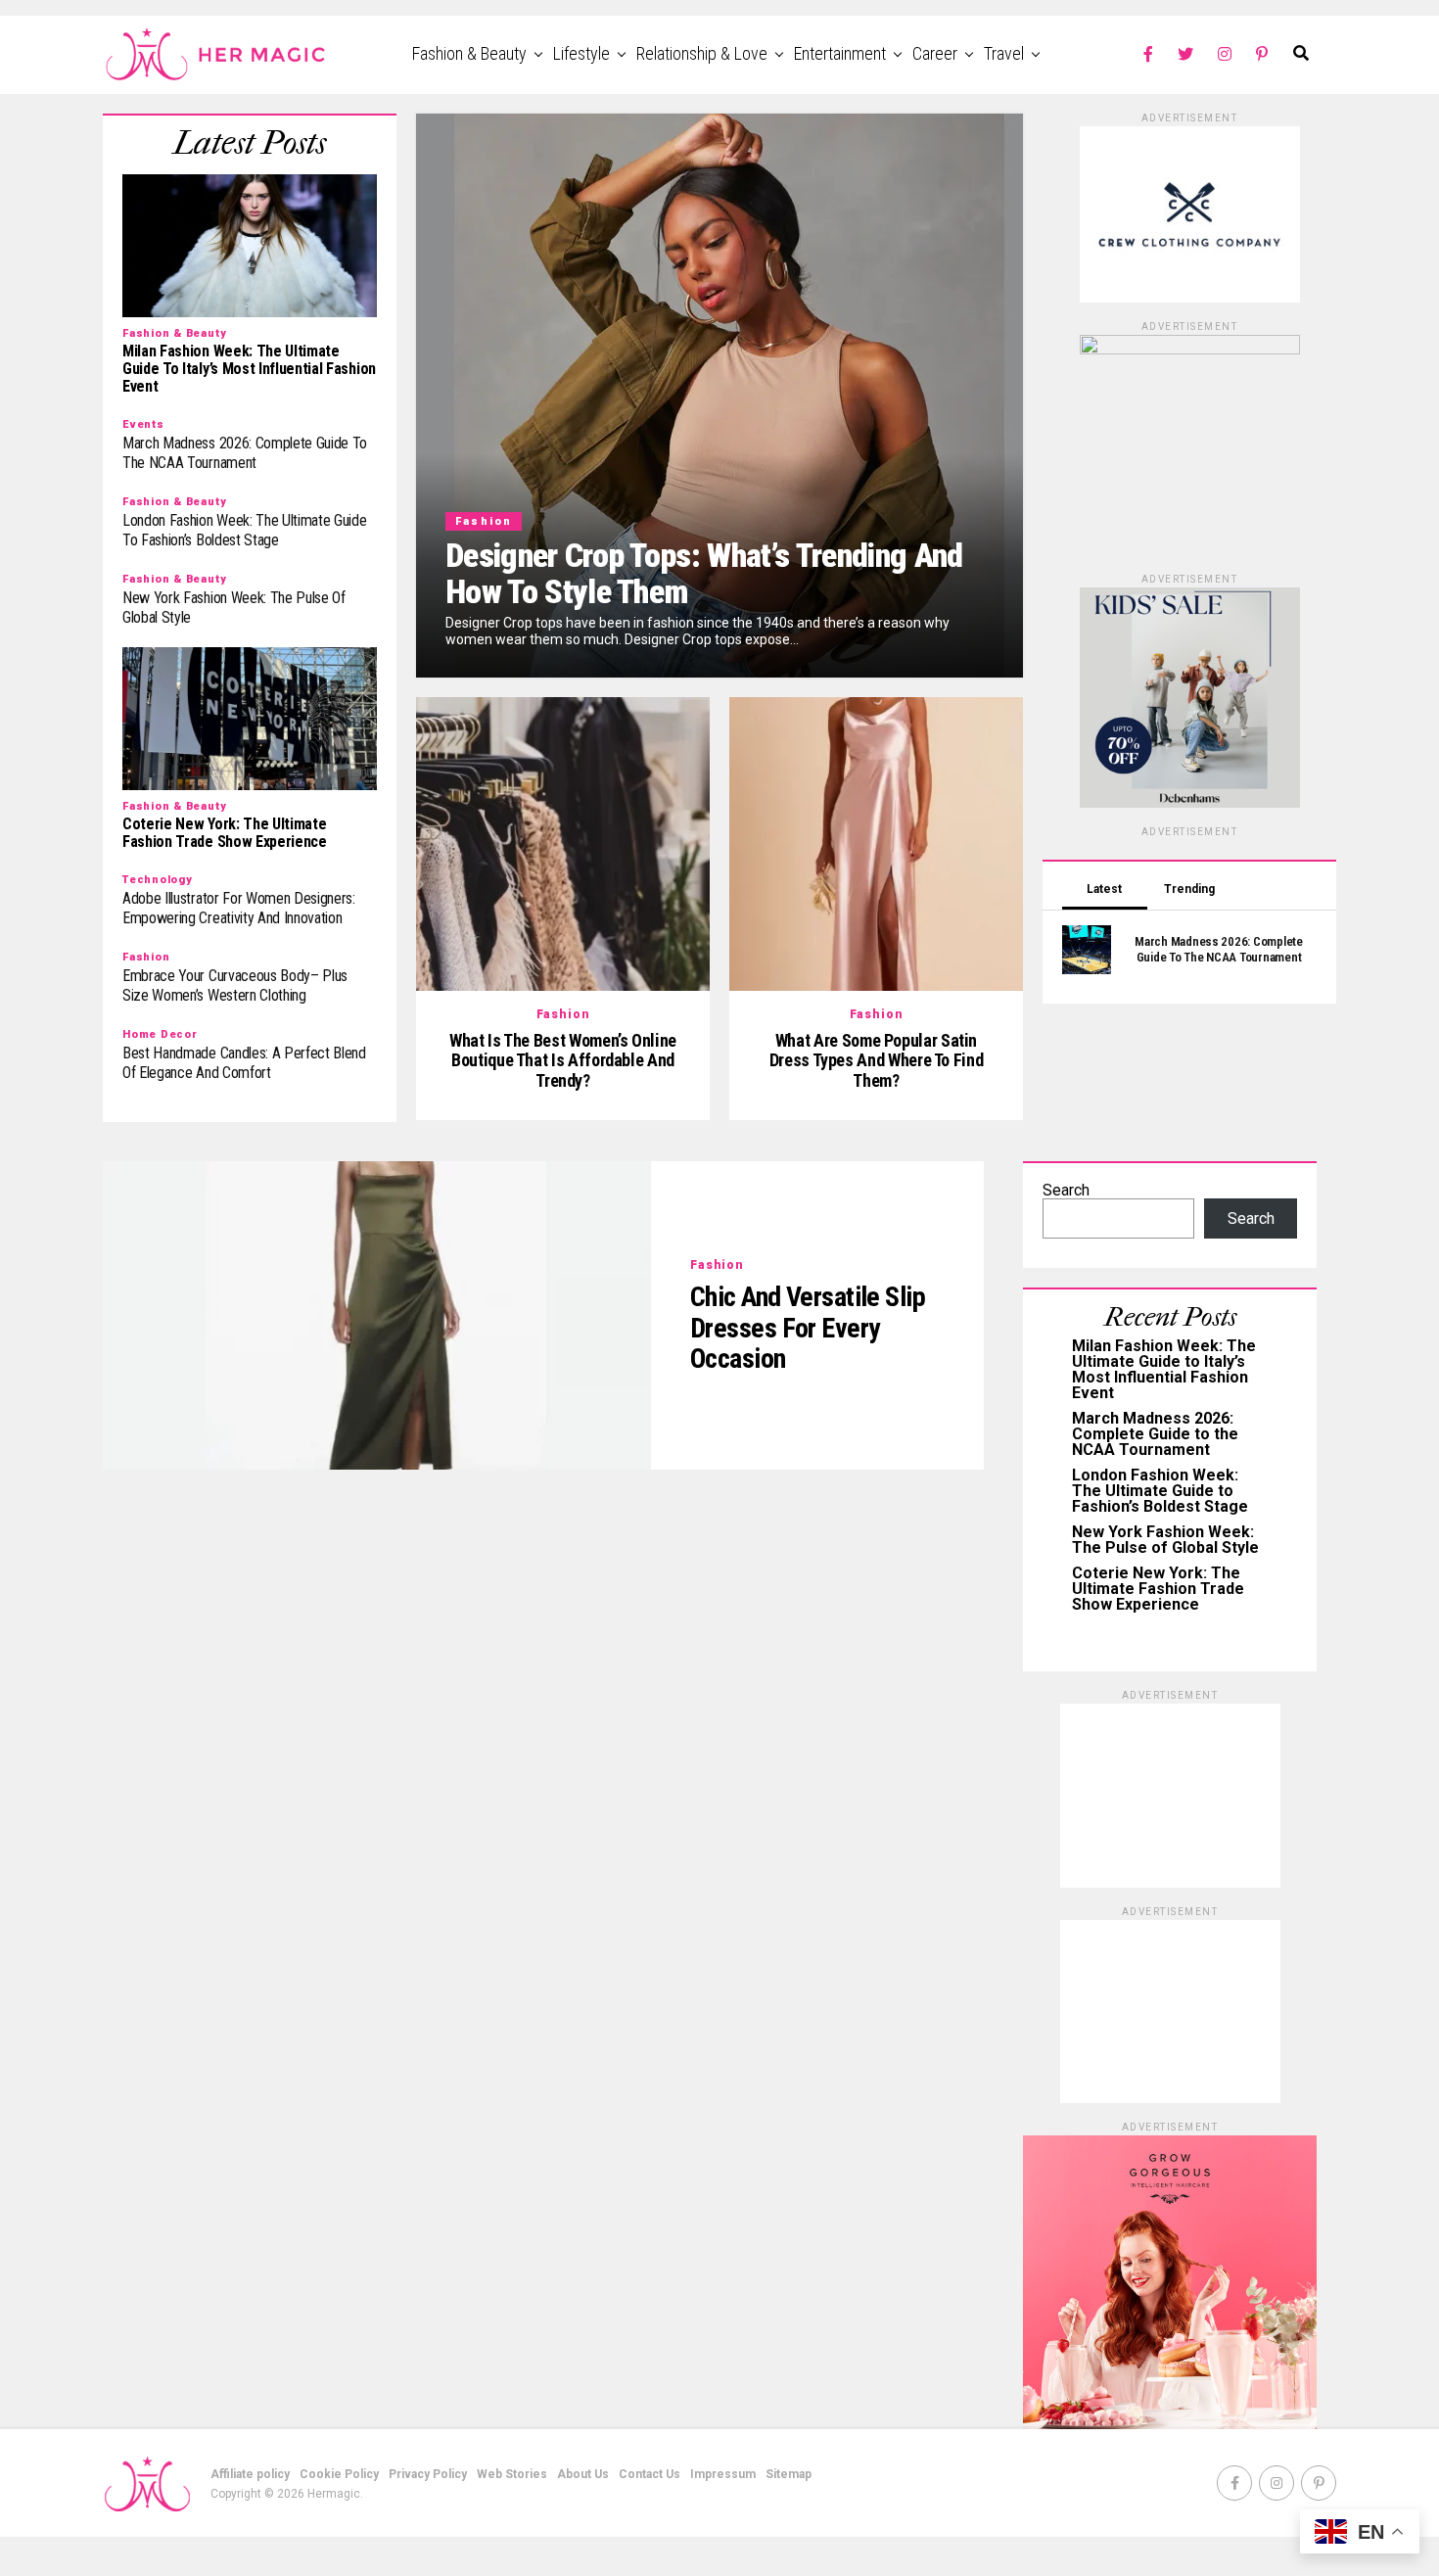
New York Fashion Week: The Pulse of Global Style (1165, 1540)
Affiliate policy (250, 2474)
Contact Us (650, 2474)
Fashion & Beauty (469, 53)
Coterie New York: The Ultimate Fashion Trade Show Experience (1158, 1589)
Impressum (723, 2474)
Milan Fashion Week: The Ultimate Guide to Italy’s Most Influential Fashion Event (1164, 1369)
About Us (583, 2474)
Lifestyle (581, 53)
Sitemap (789, 2474)
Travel (1004, 53)
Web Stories (512, 2474)
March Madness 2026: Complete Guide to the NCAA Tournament (1155, 1434)
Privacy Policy (428, 2474)
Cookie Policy (339, 2474)
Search (1066, 1190)
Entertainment (840, 53)
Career (935, 53)
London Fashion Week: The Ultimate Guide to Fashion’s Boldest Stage (1160, 1491)
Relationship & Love (702, 53)
